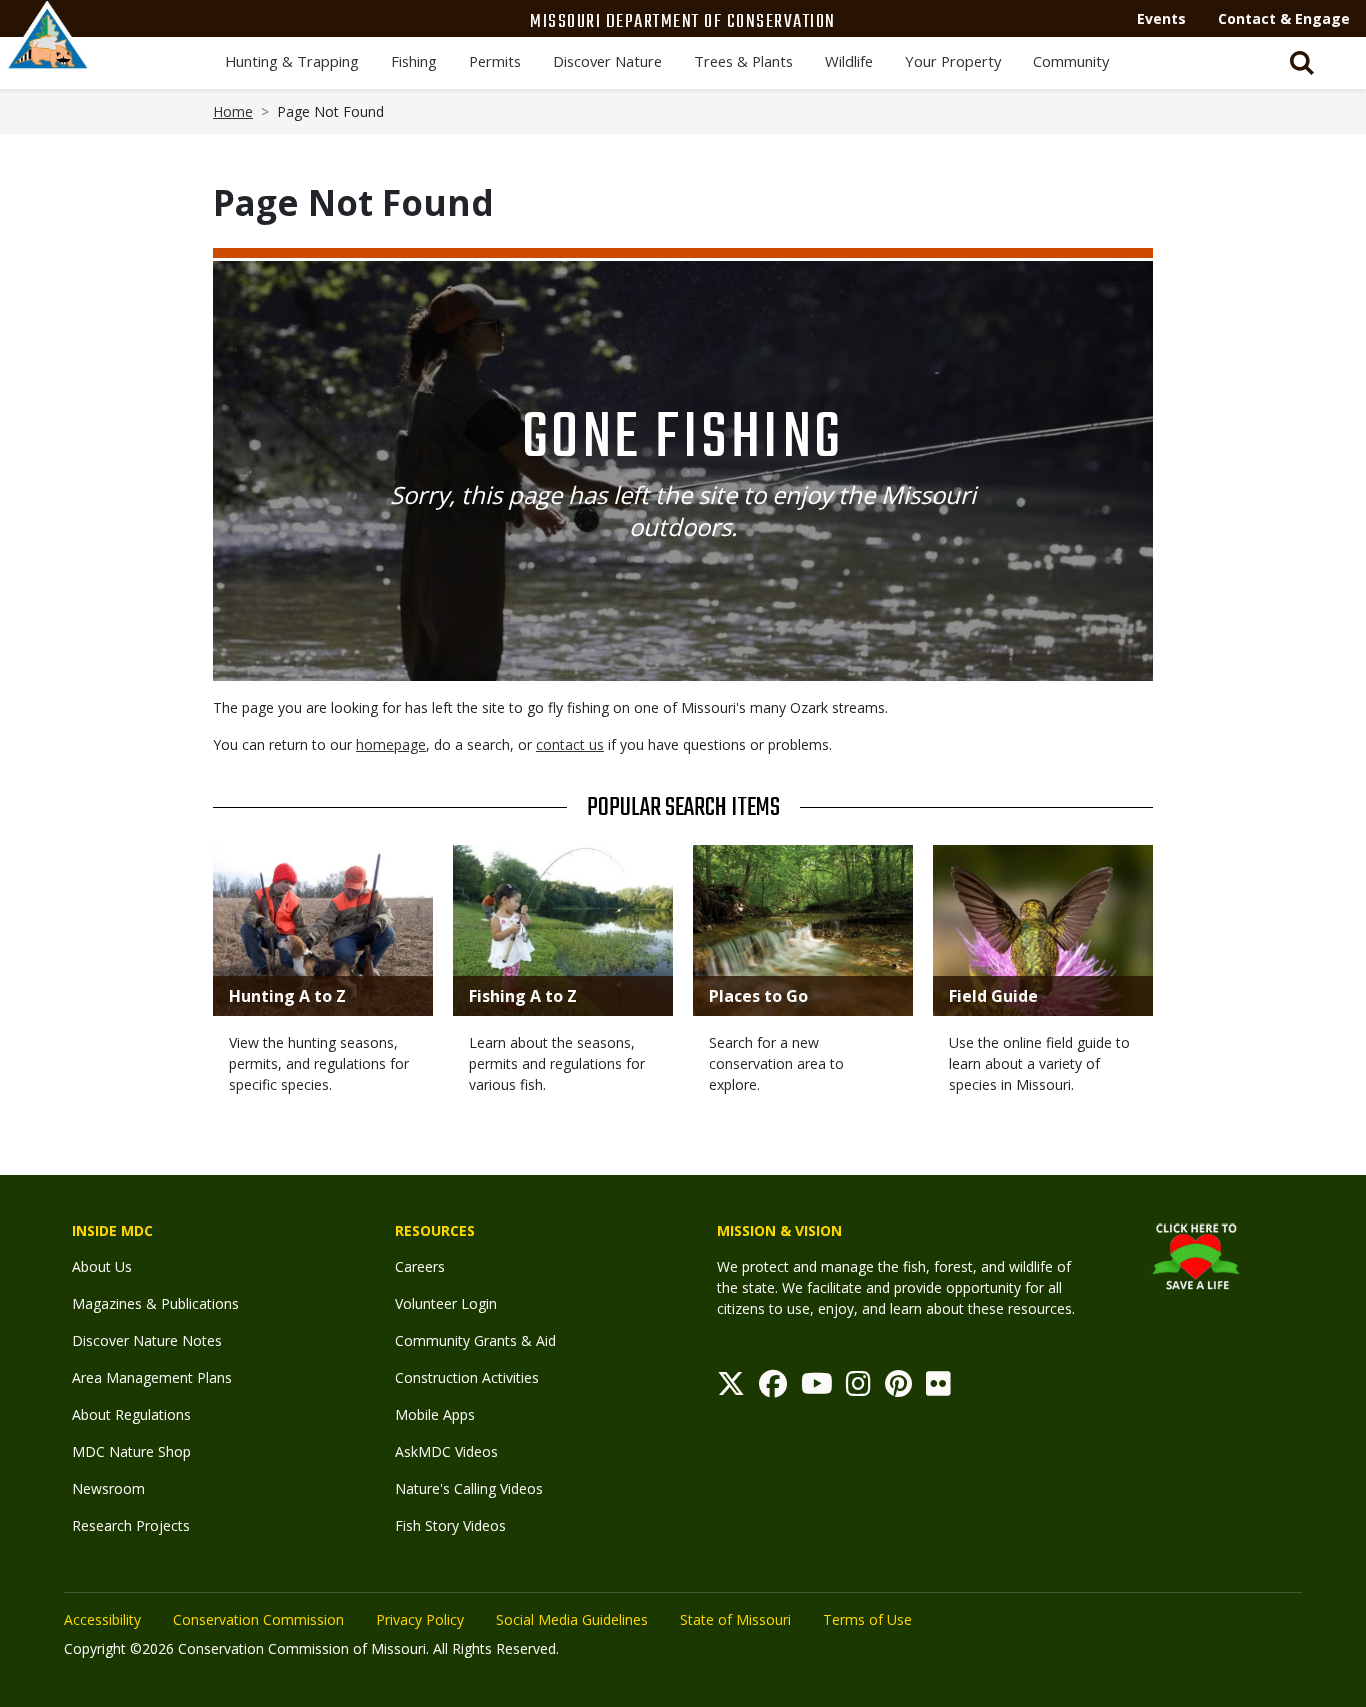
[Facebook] (773, 1388)
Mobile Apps (435, 1414)
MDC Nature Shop (131, 1451)
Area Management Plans (152, 1377)
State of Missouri (735, 1619)
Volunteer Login (446, 1303)
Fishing (414, 61)
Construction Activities (467, 1377)
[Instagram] (858, 1388)
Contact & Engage (1284, 18)
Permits (495, 61)
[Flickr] (938, 1388)
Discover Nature (607, 61)
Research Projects (131, 1525)
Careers (420, 1266)
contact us (570, 744)
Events (1161, 18)
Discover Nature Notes (147, 1340)
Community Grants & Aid (475, 1340)
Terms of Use (867, 1619)
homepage (391, 744)
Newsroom (108, 1488)
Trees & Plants (743, 61)
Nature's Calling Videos (469, 1488)
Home (233, 111)
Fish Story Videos (450, 1525)
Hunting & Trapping (292, 61)
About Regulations (131, 1414)
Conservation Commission (258, 1619)
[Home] (48, 57)
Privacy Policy (420, 1619)
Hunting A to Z (287, 996)
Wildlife (849, 61)
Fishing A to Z (523, 996)
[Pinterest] (898, 1388)
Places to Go (758, 996)
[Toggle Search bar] (1302, 63)
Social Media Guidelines (572, 1619)
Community (1071, 61)
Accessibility (102, 1619)
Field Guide (993, 996)
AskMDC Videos (446, 1451)
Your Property (953, 61)
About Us (102, 1266)
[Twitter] (731, 1388)
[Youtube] (817, 1388)
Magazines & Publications (155, 1303)
